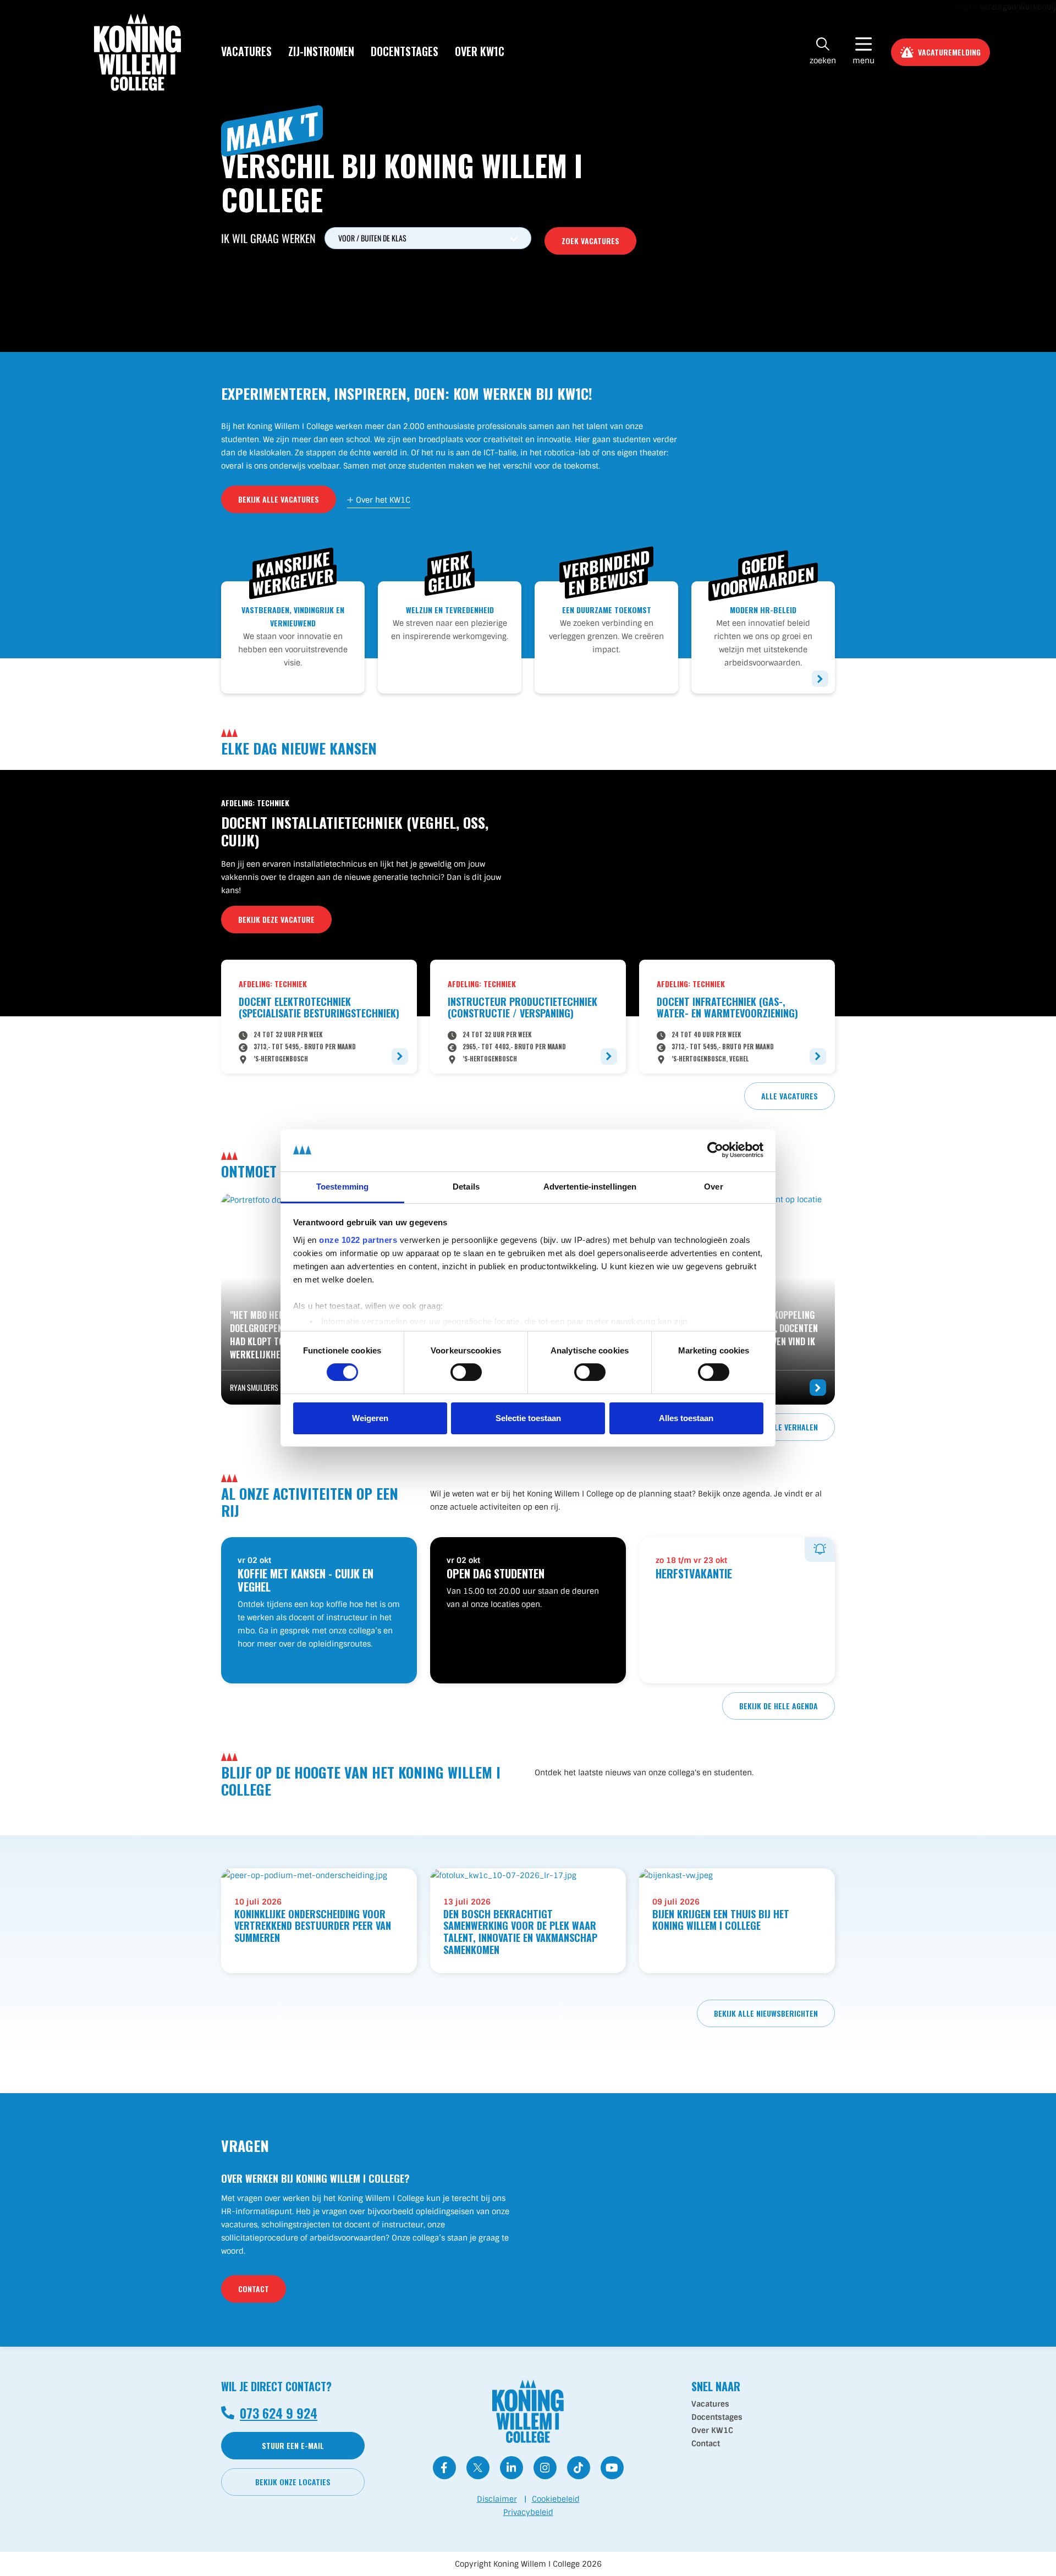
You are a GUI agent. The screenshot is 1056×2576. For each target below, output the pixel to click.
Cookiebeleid (556, 2499)
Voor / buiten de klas (372, 238)
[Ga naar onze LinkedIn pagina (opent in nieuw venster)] (512, 2468)
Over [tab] (713, 1187)
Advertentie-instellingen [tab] (590, 1187)
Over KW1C (480, 51)
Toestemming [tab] (342, 1187)
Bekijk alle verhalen (780, 1427)
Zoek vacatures (590, 241)
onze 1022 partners (358, 1240)
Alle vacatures (790, 1096)
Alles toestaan (686, 1418)
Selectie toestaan (528, 1418)
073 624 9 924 (279, 2413)
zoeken (823, 60)
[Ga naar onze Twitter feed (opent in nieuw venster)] (478, 2468)
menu (864, 60)
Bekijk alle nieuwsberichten (766, 2013)
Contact (254, 2289)
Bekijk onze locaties (293, 2482)
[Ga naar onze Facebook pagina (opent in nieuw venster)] (444, 2468)
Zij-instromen (321, 51)
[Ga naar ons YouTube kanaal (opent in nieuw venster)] (612, 2468)
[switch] (457, 1370)
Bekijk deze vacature (276, 919)
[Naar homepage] (137, 52)
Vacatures (246, 51)
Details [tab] (466, 1187)
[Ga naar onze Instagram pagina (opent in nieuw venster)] (545, 2468)
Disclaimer (497, 2499)
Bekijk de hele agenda (779, 1706)
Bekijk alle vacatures (279, 499)
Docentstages (405, 51)
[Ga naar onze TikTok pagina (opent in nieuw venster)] (579, 2468)
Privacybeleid (528, 2512)
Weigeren (370, 1418)
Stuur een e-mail (293, 2445)
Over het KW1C (383, 500)
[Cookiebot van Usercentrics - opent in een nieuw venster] (715, 1150)
